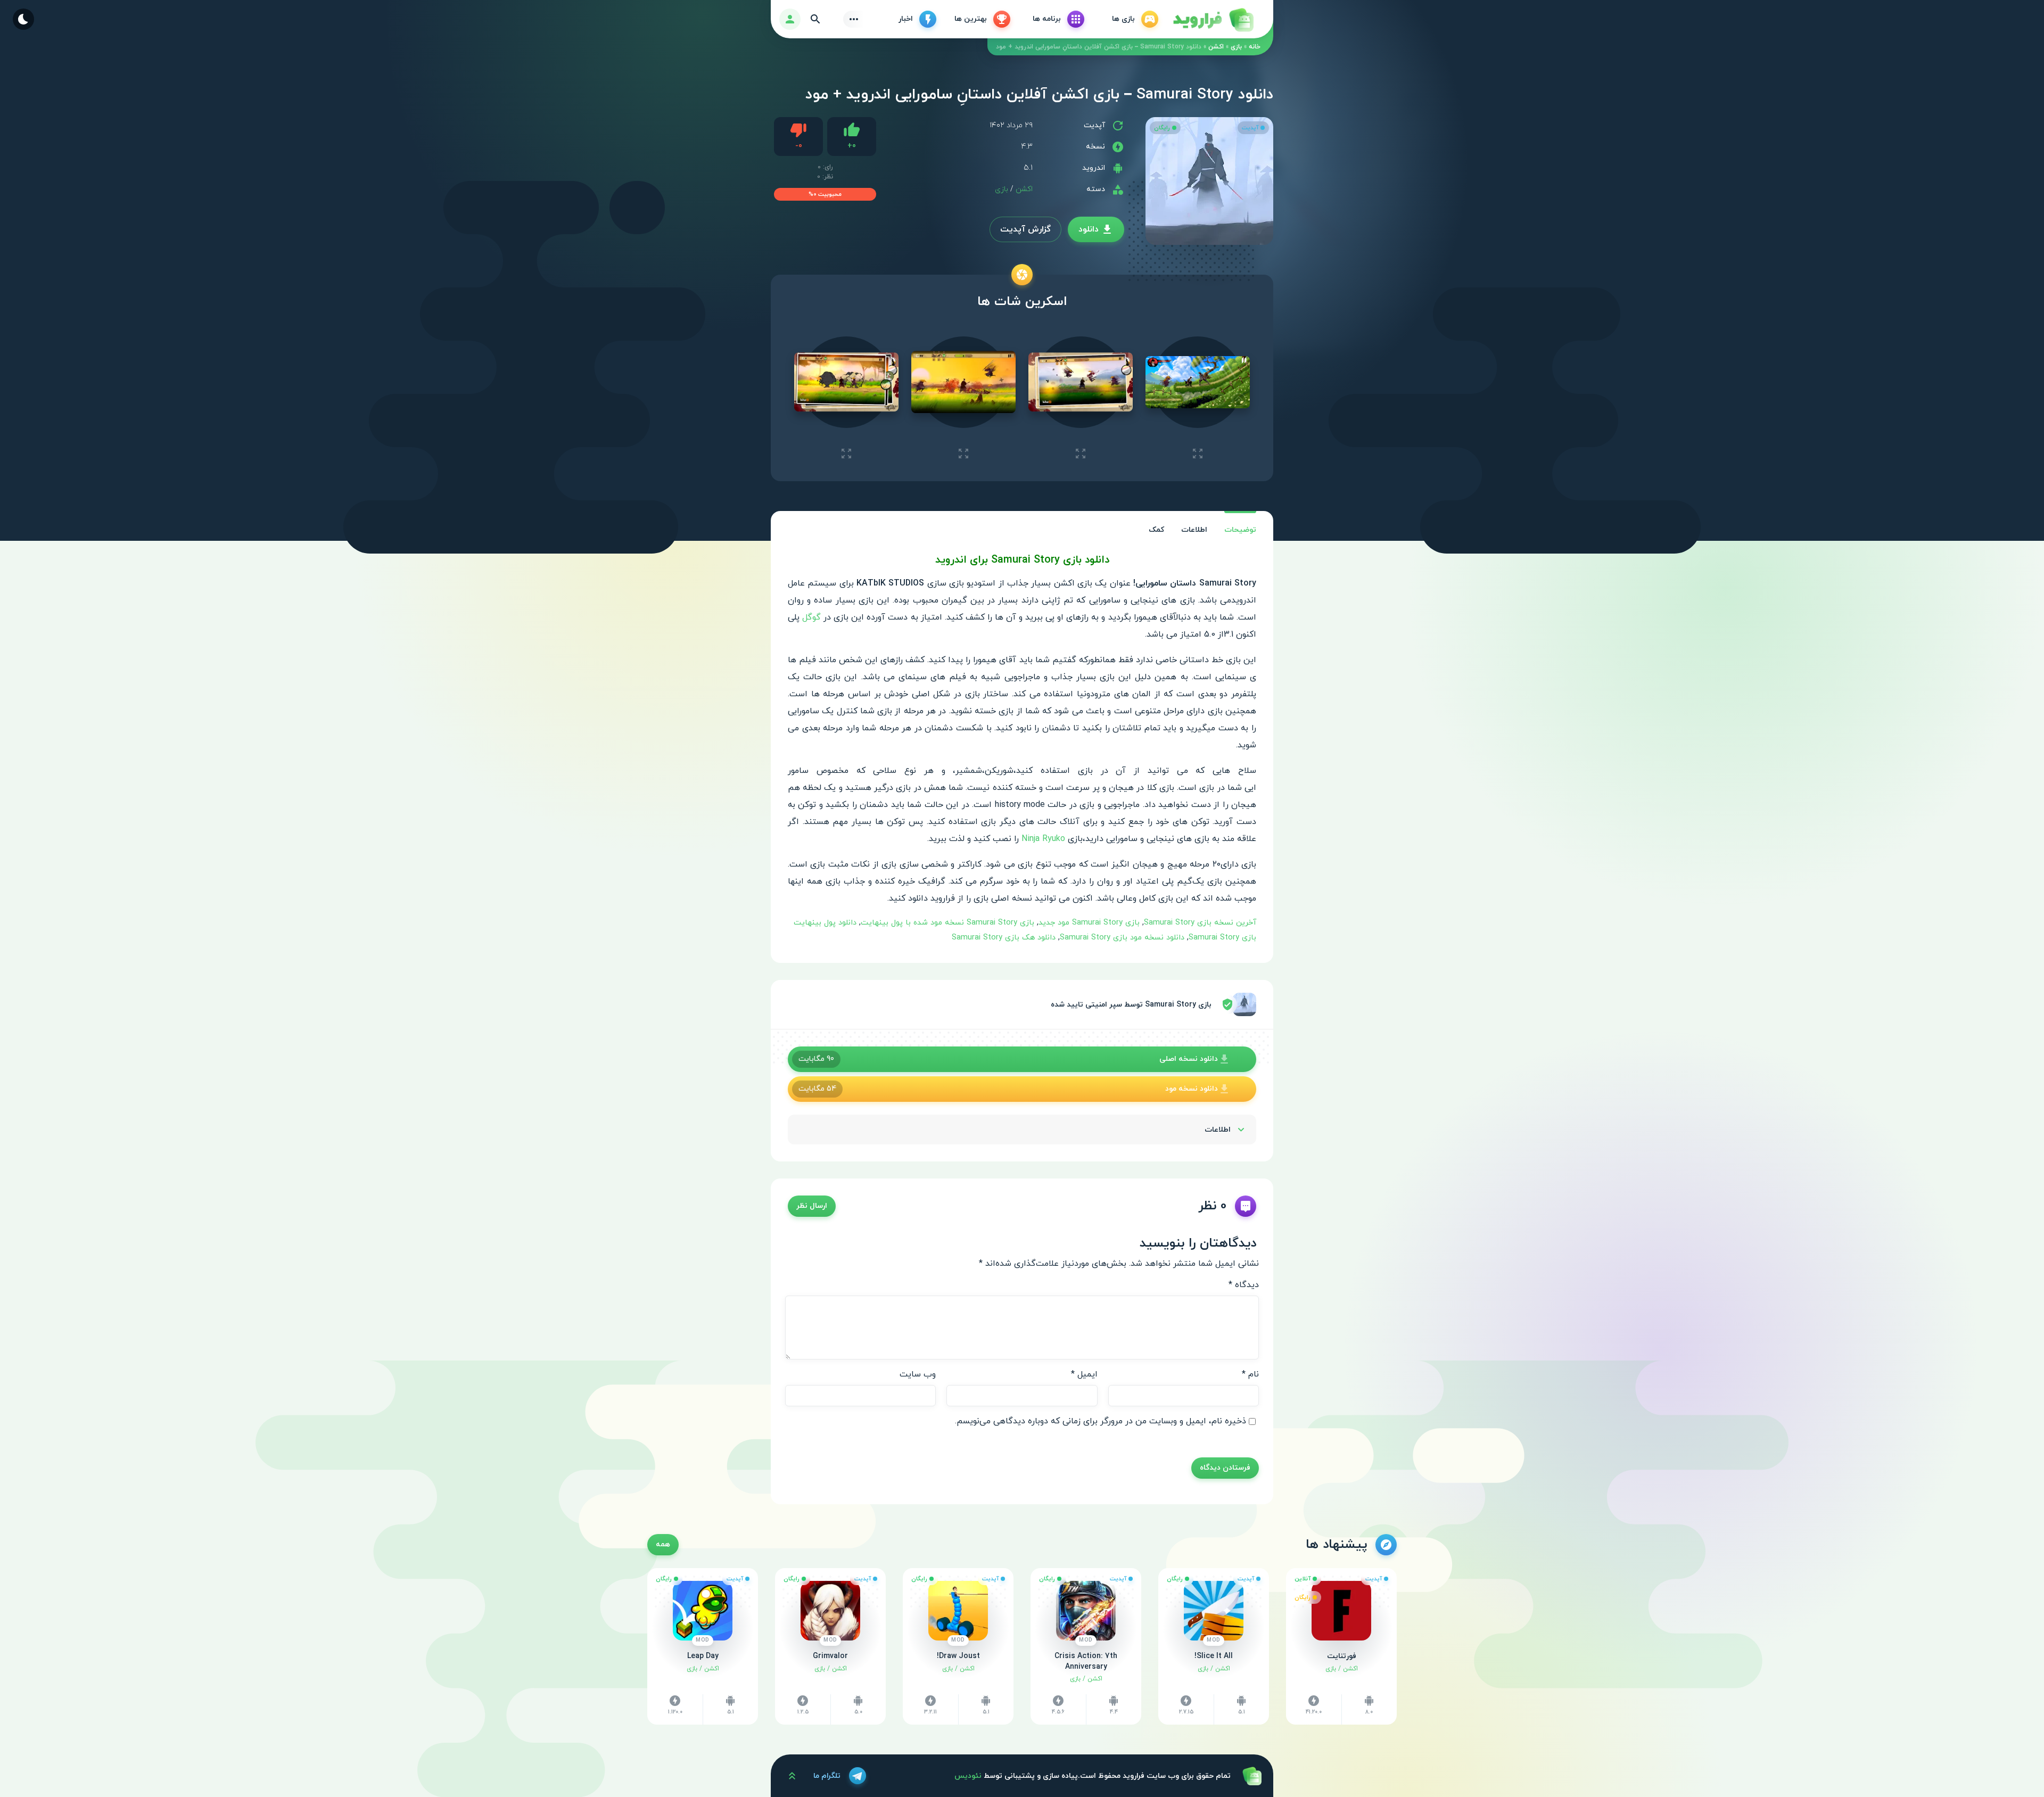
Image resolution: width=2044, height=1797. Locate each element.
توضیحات (1240, 530)
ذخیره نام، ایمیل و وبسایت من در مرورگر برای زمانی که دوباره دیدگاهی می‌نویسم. (1101, 1421)
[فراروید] (1213, 19)
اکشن (1216, 47)
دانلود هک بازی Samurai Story (1004, 938)
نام (1250, 1374)
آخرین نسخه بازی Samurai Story (1200, 923)
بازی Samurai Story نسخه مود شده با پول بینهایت (947, 923)
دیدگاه (1244, 1285)
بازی (1236, 47)
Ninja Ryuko (1043, 839)
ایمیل (1084, 1374)
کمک (1156, 530)
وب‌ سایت (918, 1374)
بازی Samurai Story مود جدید (1089, 923)
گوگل (811, 617)
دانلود (1089, 229)
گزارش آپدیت (1025, 229)
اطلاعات (1194, 530)
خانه (1255, 47)
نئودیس (968, 1776)
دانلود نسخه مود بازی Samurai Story (1122, 938)
